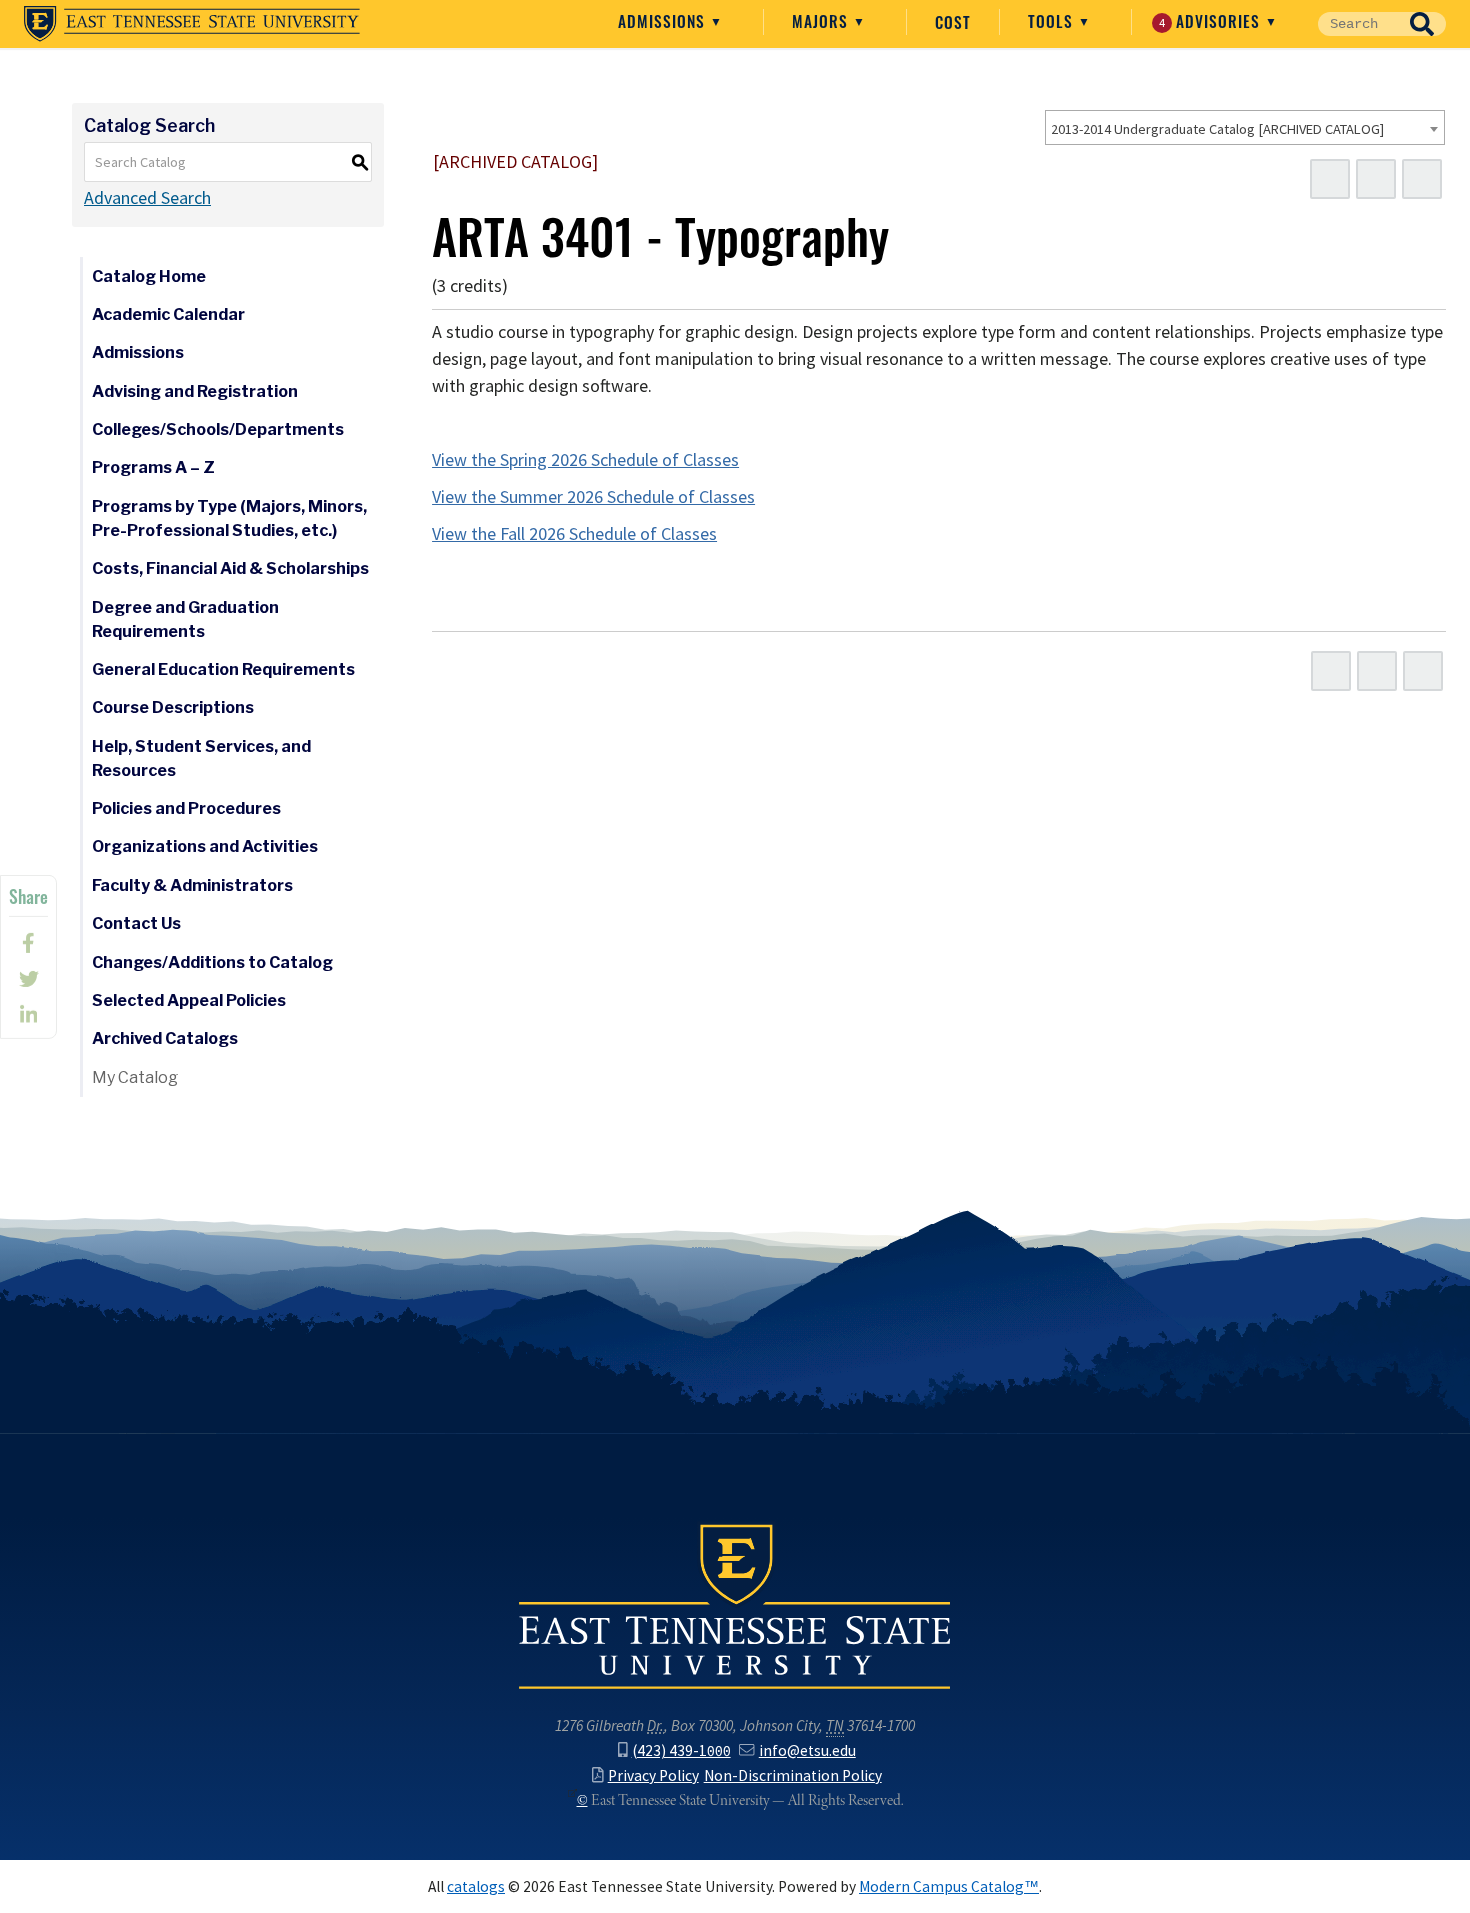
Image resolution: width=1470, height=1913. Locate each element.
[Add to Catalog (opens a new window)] (1330, 179)
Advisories (1212, 21)
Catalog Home (149, 276)
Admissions (664, 21)
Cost (953, 22)
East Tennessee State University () (192, 24)
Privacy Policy (653, 1775)
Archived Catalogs (165, 1038)
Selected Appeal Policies (189, 1000)
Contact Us (136, 923)
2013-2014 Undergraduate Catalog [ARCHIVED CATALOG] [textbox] (1217, 129)
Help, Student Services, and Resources (201, 758)
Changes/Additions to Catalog (212, 962)
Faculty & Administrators (192, 885)
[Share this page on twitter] (28, 979)
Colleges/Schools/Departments (218, 429)
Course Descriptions (173, 707)
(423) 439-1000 (681, 1750)
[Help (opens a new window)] (1422, 179)
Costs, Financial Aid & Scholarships (230, 568)
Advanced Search (147, 198)
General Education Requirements (223, 669)
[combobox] (1245, 127)
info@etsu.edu (807, 1750)
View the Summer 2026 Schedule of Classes (593, 497)
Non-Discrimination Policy (793, 1775)
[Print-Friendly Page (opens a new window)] (1376, 179)
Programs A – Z (153, 467)
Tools (1053, 21)
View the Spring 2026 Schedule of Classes (585, 460)
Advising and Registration (195, 391)
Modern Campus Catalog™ (949, 1886)
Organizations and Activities (205, 846)
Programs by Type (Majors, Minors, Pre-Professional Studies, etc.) (229, 518)
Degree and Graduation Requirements (185, 619)
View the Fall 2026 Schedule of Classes (574, 534)
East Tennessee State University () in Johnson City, (735, 1605)
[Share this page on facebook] (28, 943)
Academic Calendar (168, 314)
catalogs (476, 1886)
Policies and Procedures (186, 808)
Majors (822, 21)
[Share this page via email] (28, 1015)
